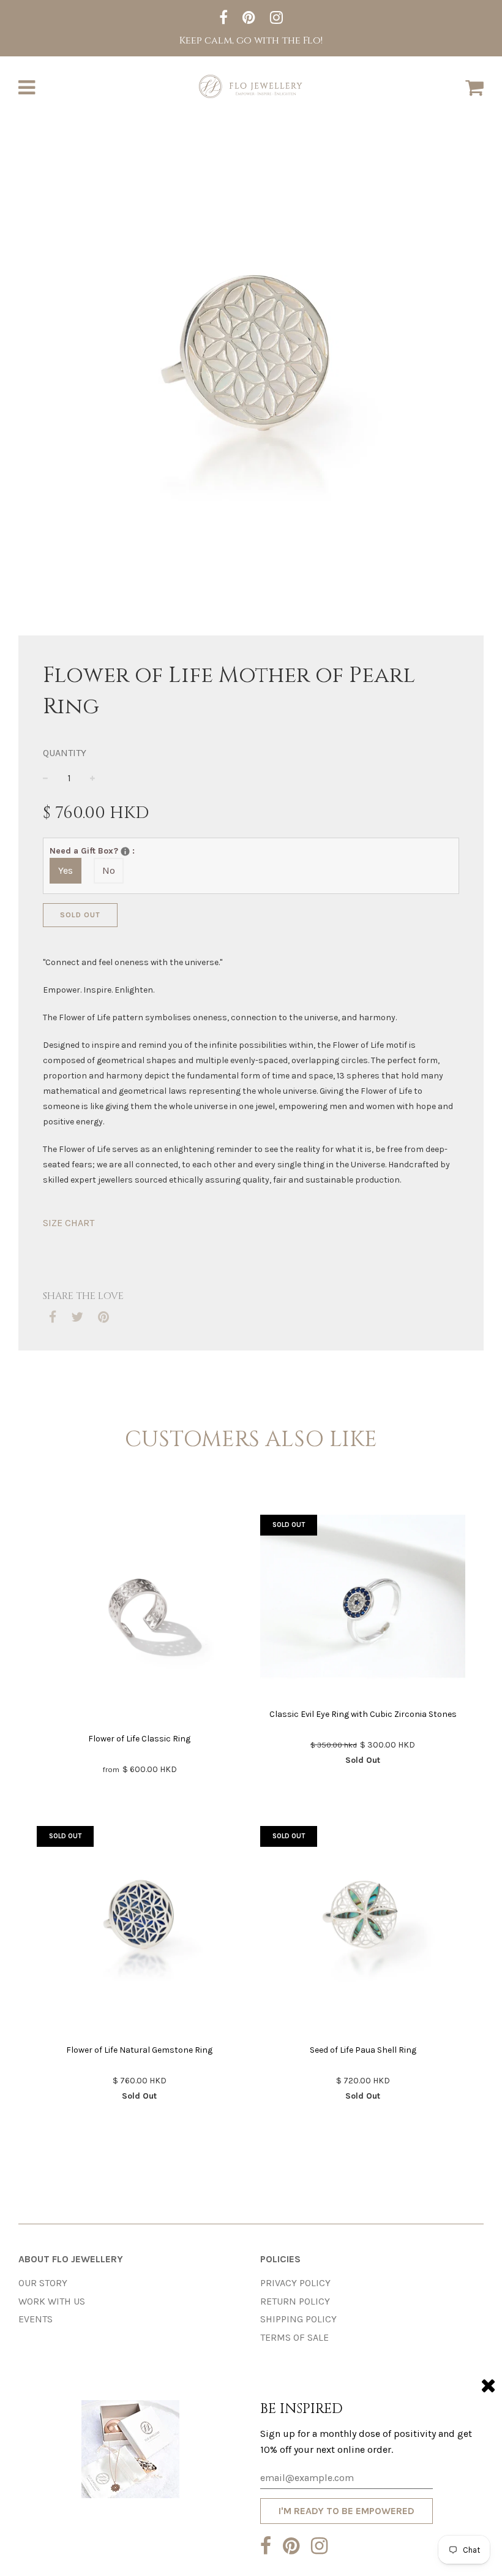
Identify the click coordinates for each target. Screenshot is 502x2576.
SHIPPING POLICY (298, 2319)
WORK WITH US (52, 2301)
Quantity (65, 753)
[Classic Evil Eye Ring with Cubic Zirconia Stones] (363, 1607)
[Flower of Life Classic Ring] (139, 1620)
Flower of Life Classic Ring (139, 1739)
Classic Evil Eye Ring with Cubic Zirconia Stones (363, 1714)
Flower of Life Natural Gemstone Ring (139, 2050)
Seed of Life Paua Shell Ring (363, 2050)
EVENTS (36, 2319)
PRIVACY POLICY (295, 2283)
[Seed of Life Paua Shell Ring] (363, 1931)
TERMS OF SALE (294, 2337)
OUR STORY (43, 2283)
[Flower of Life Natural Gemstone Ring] (139, 1931)
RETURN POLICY (295, 2301)
